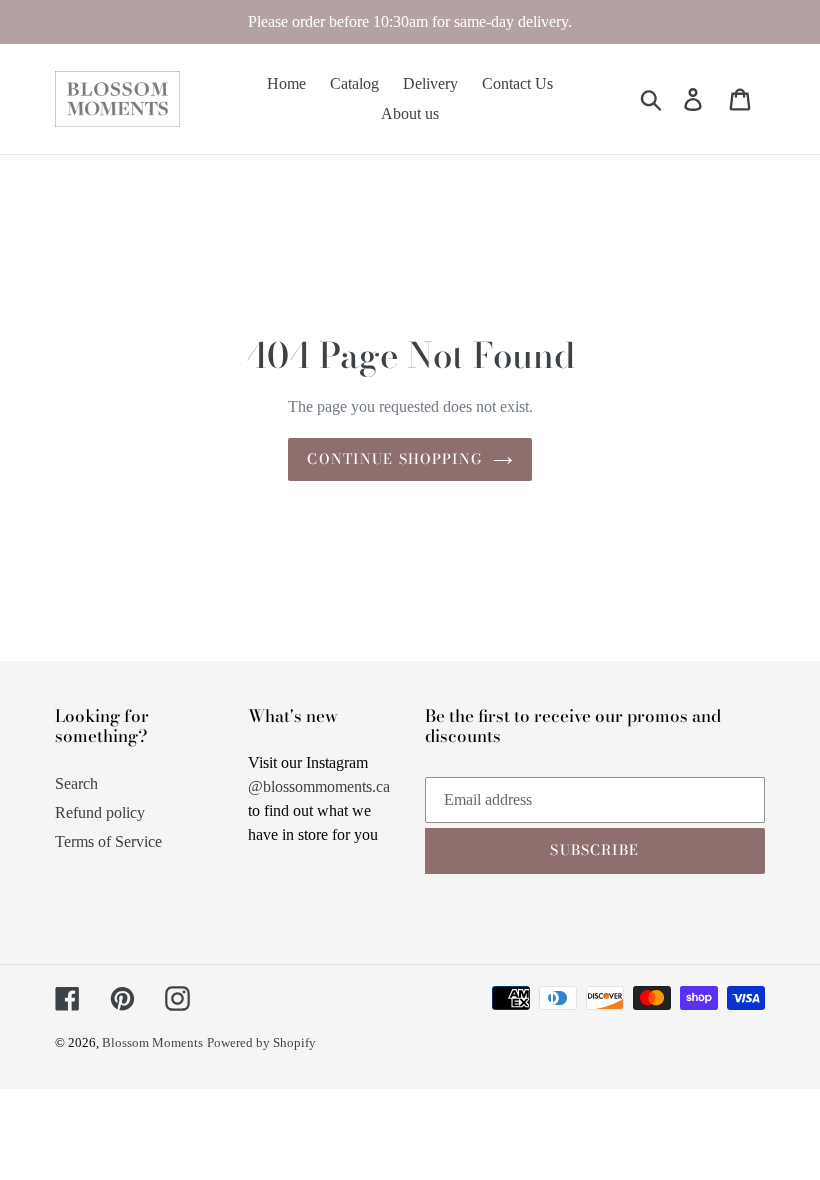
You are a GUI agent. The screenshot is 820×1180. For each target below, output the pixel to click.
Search (76, 783)
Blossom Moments (152, 1042)
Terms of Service (108, 841)
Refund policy (100, 812)
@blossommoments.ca (319, 786)
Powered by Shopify (261, 1042)
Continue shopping (394, 459)
